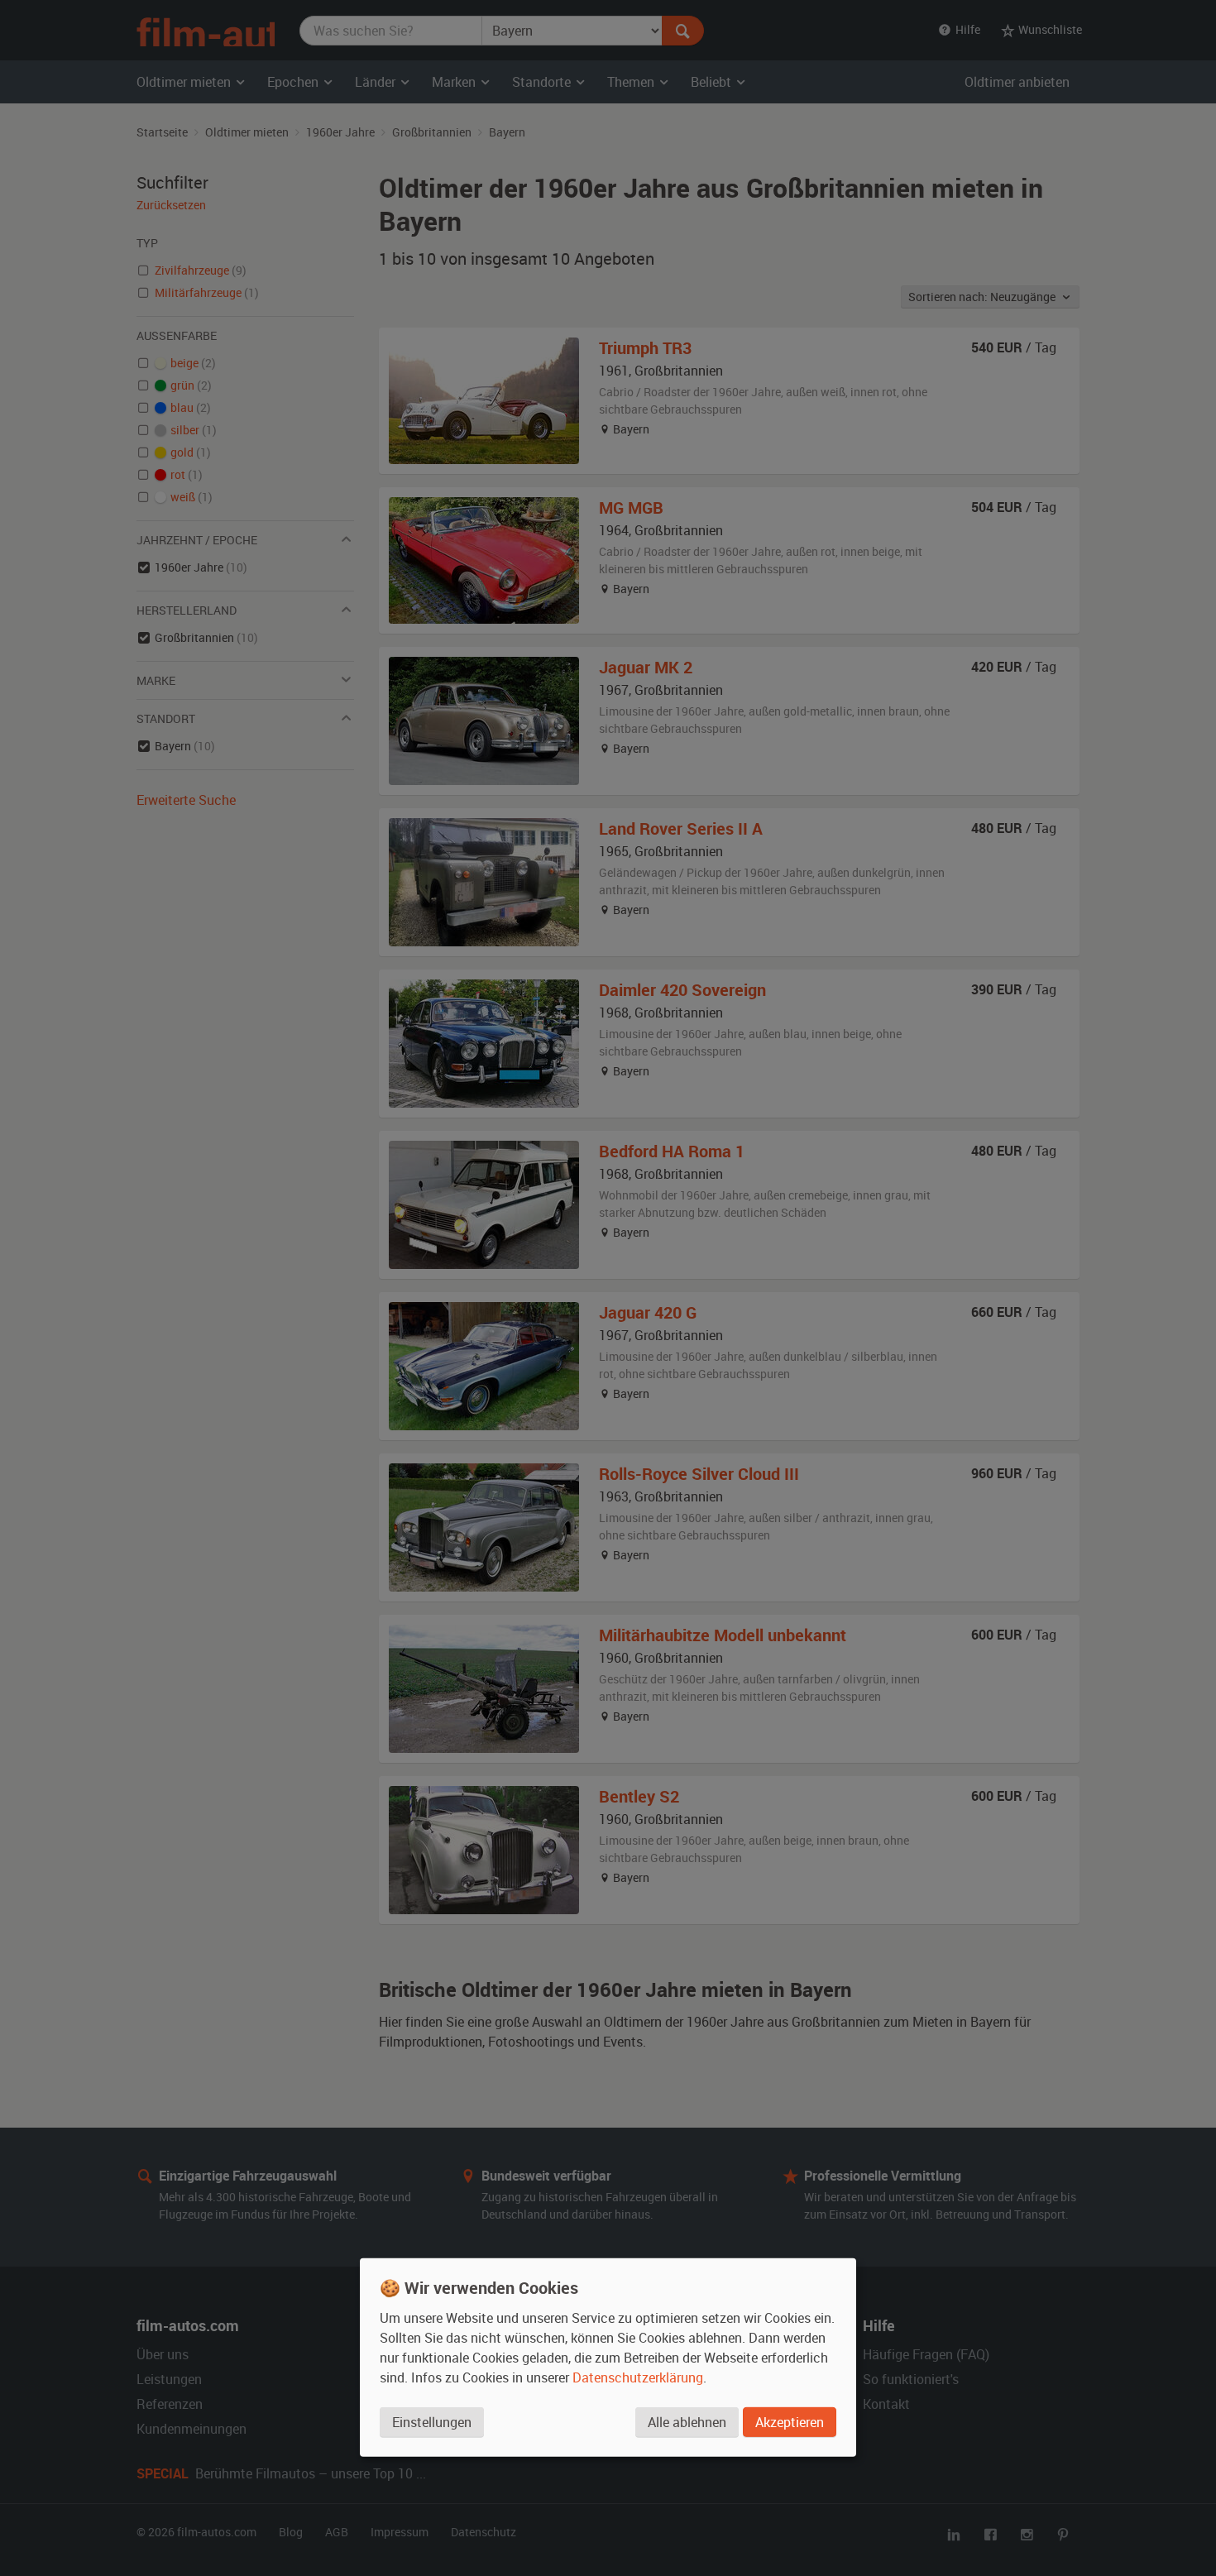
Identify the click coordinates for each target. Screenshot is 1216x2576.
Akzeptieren (790, 2422)
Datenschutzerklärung (638, 2377)
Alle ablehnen (687, 2422)
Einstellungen (432, 2422)
